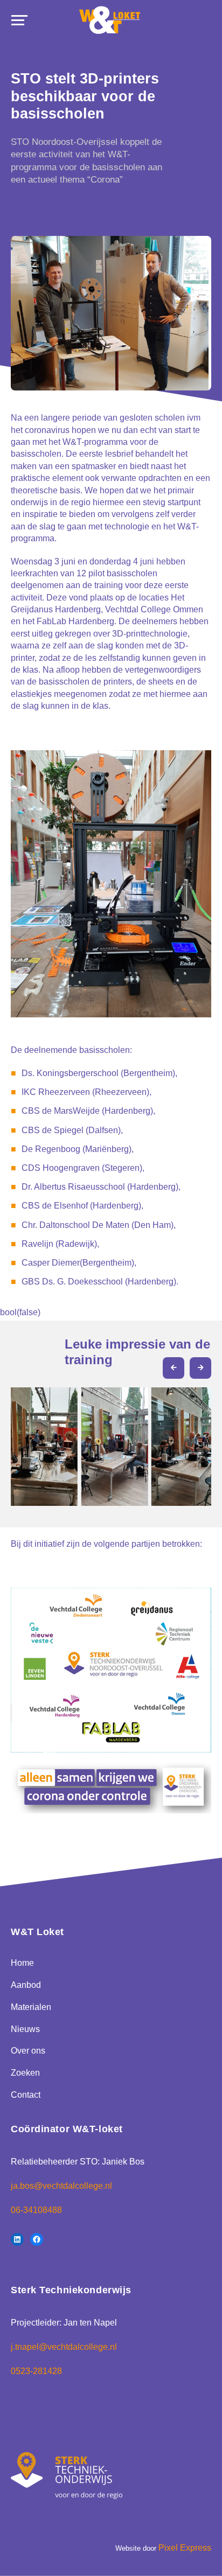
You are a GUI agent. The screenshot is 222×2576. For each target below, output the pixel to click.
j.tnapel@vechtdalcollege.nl (64, 2347)
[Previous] (174, 1368)
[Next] (200, 1368)
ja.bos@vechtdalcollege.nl (61, 2186)
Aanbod (26, 1985)
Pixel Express (185, 2548)
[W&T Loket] (110, 20)
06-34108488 (36, 2210)
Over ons (28, 2051)
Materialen (31, 2007)
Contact (26, 2095)
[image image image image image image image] (111, 1442)
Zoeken (25, 2073)
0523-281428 (36, 2371)
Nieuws (25, 2029)
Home (22, 1963)
